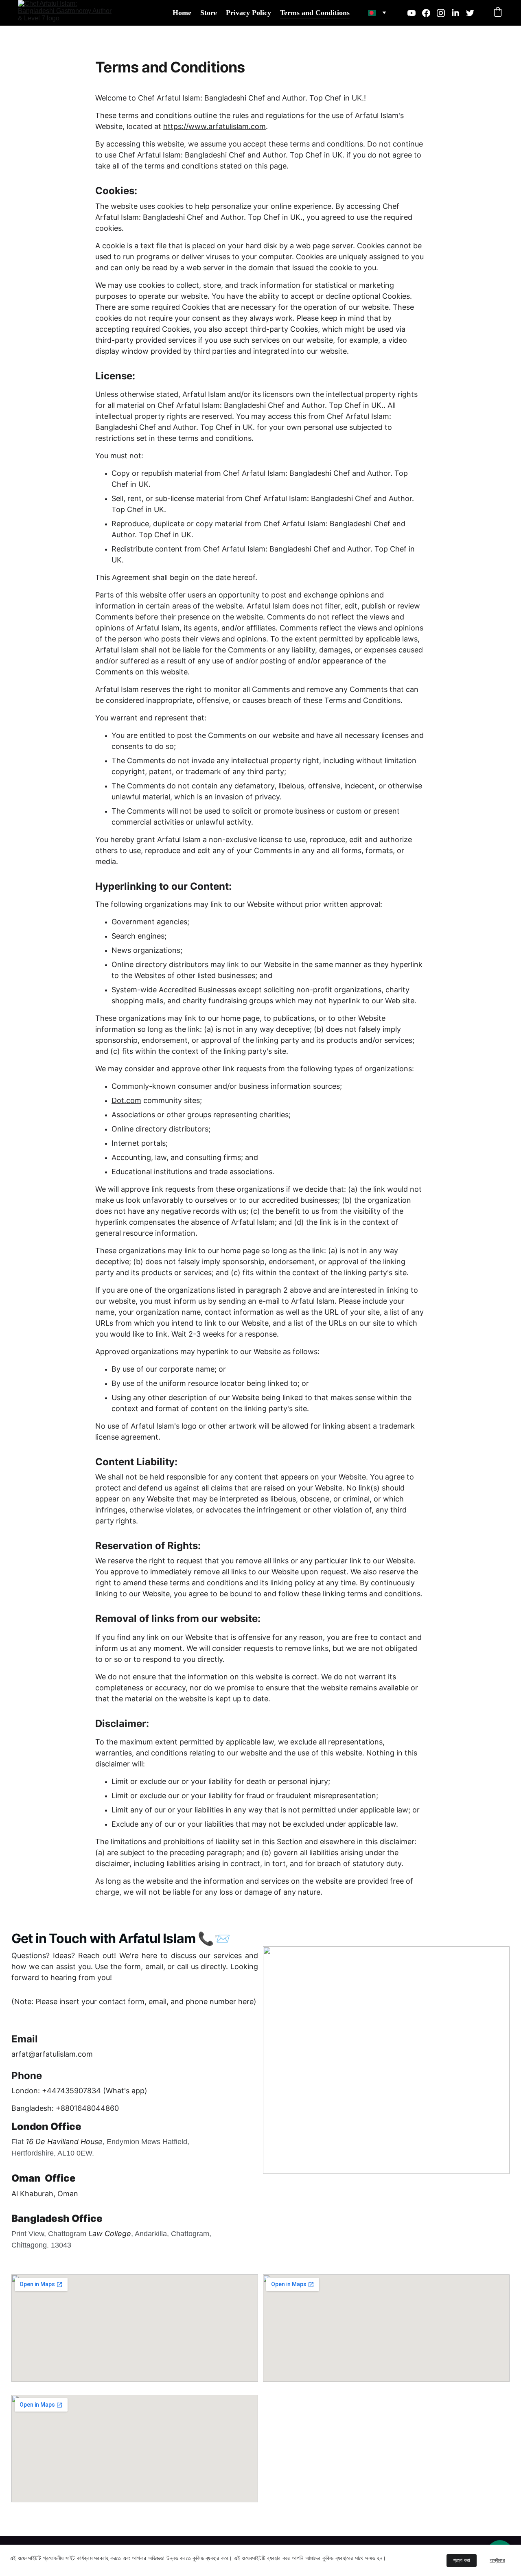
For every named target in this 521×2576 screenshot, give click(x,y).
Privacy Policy (248, 13)
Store (209, 13)
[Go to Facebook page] (429, 13)
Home (182, 13)
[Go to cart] (498, 13)
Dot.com (126, 1100)
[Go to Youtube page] (415, 13)
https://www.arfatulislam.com (215, 126)
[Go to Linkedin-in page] (459, 13)
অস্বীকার (497, 2560)
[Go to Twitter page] (470, 13)
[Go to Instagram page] (444, 13)
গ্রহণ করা (462, 2560)
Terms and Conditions (315, 13)
